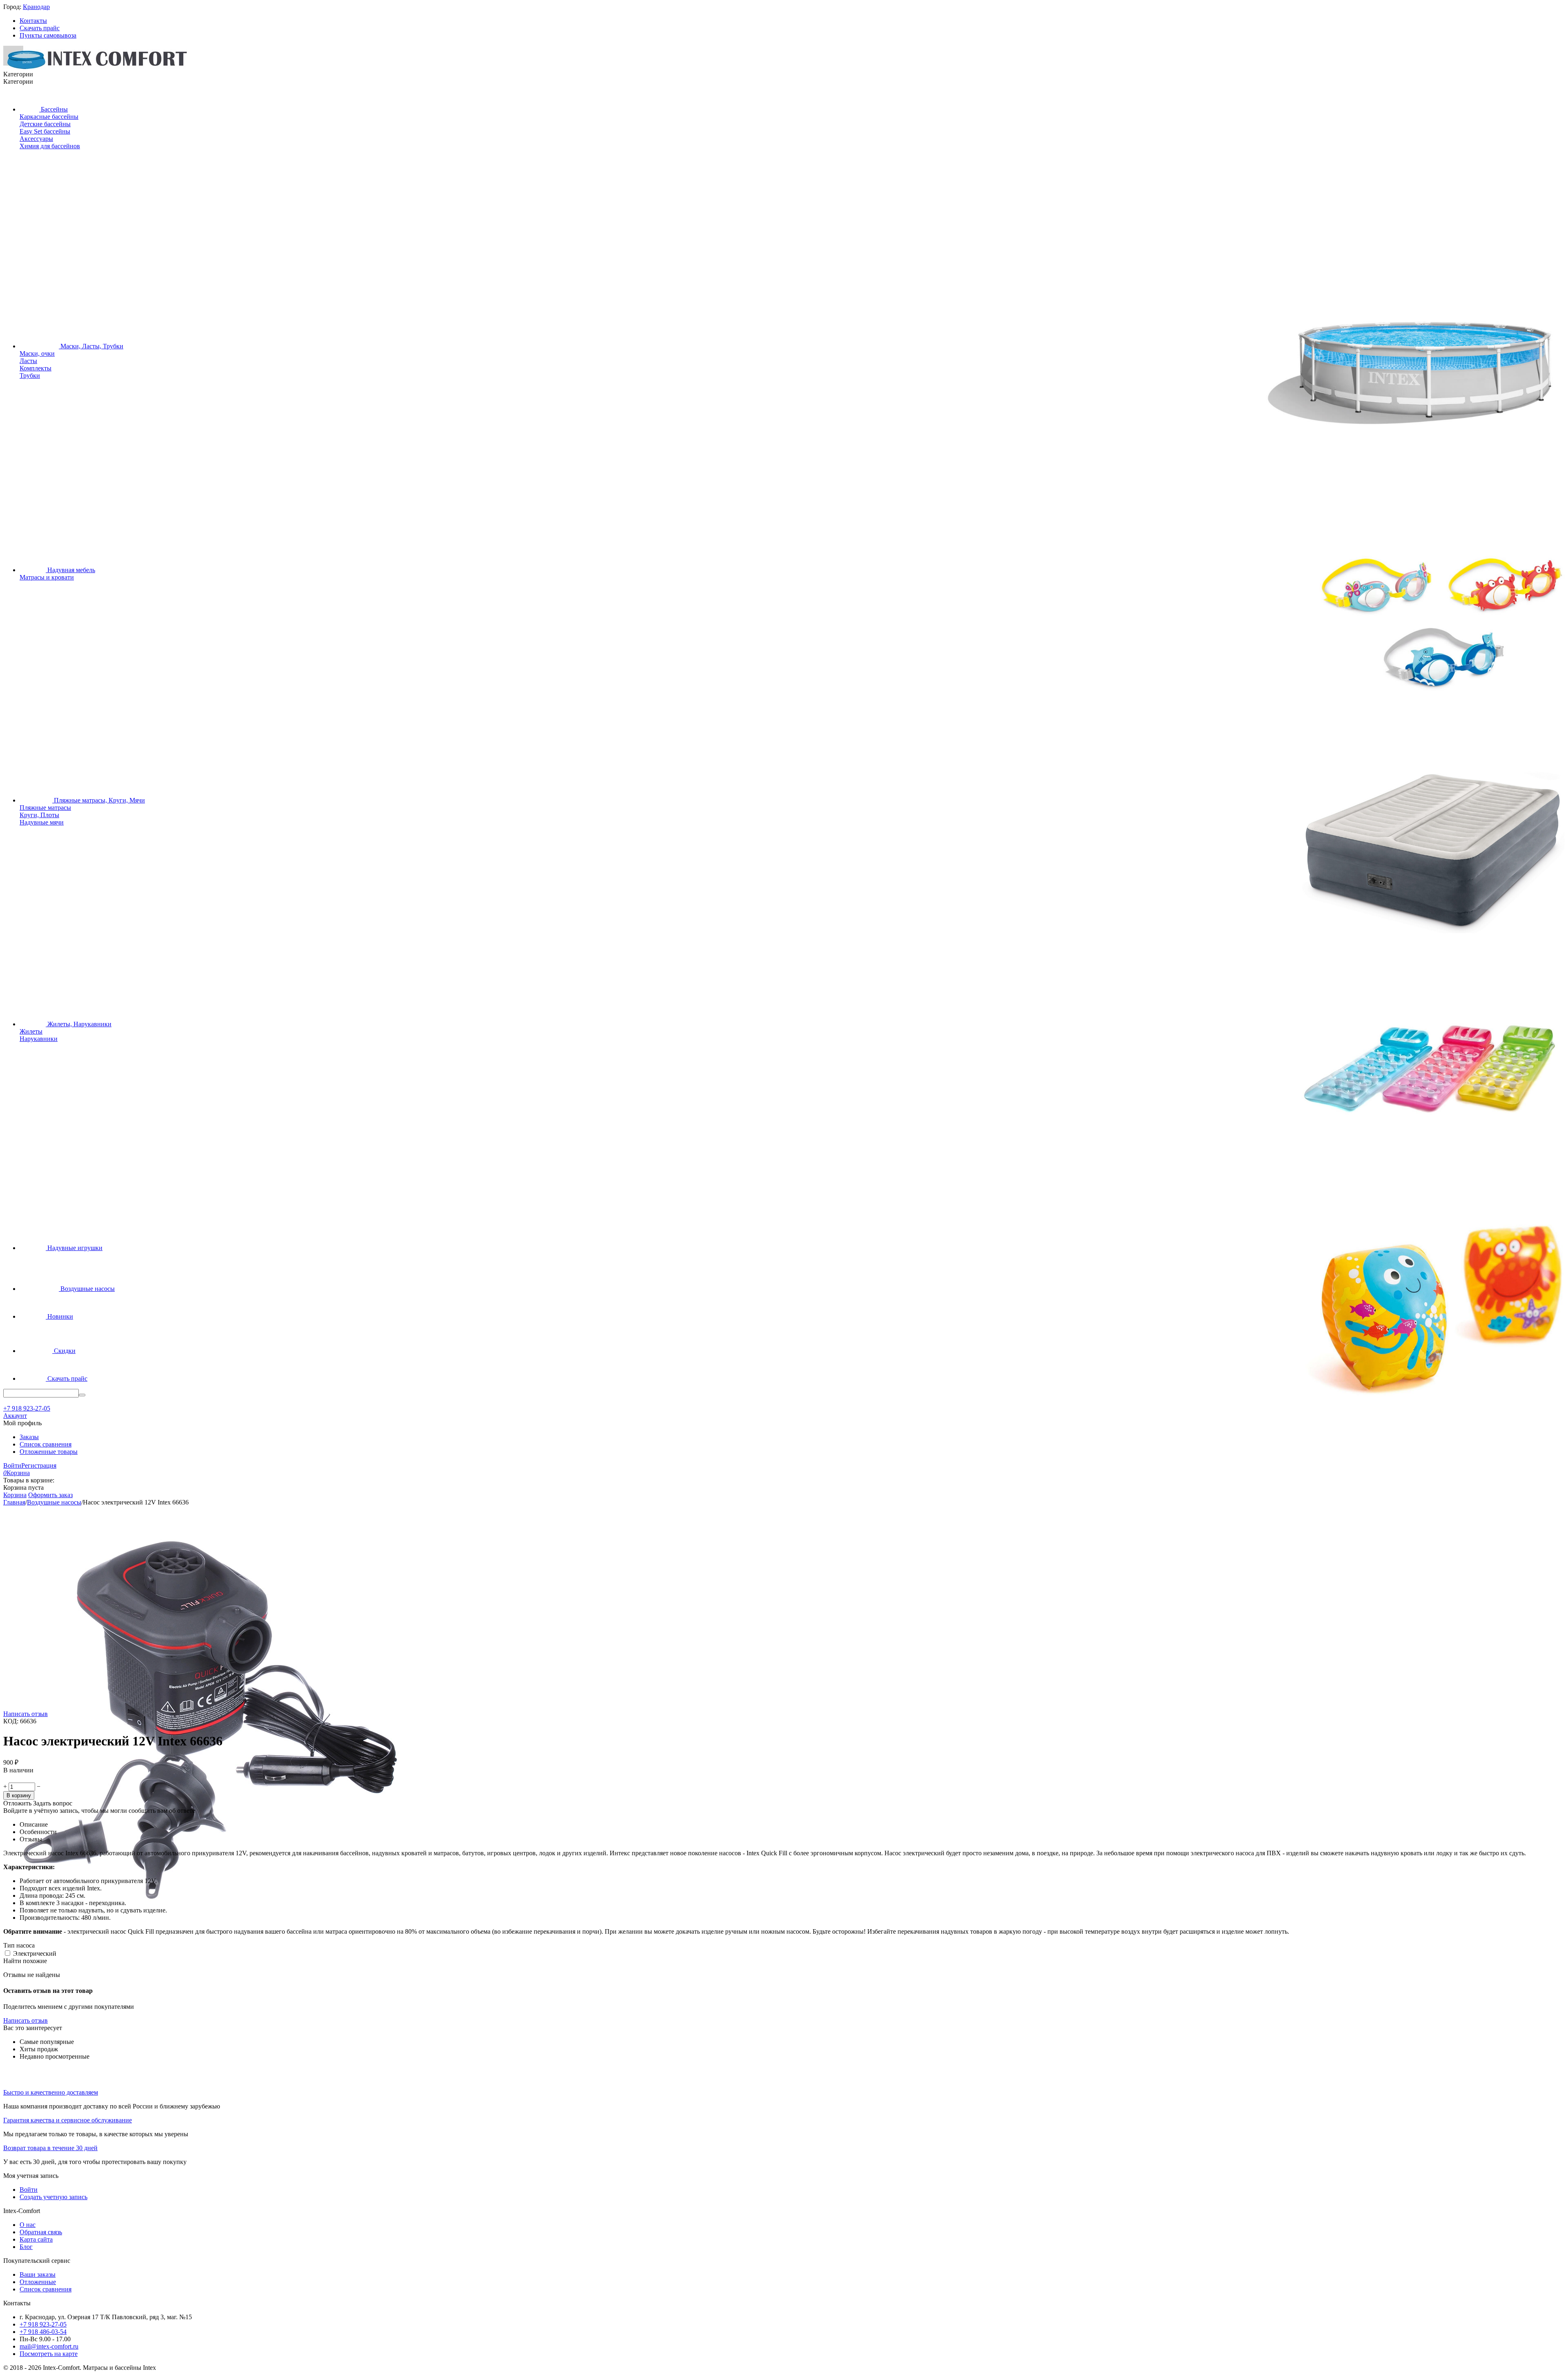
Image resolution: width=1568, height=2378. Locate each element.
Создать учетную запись (53, 2197)
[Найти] (82, 1395)
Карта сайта (36, 2239)
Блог (26, 2247)
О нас (28, 2225)
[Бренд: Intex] (20, 1779)
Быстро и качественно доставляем (51, 2092)
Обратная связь (41, 2232)
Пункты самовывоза (48, 35)
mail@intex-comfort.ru (49, 2346)
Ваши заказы (38, 2274)
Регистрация (39, 1465)
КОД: (11, 1721)
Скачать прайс (40, 28)
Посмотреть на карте (49, 2354)
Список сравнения (46, 1444)
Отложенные (38, 2282)
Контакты (33, 21)
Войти (12, 1465)
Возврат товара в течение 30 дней (50, 2148)
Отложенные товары (49, 1452)
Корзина (15, 1495)
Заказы (29, 1437)
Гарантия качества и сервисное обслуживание (68, 2120)
